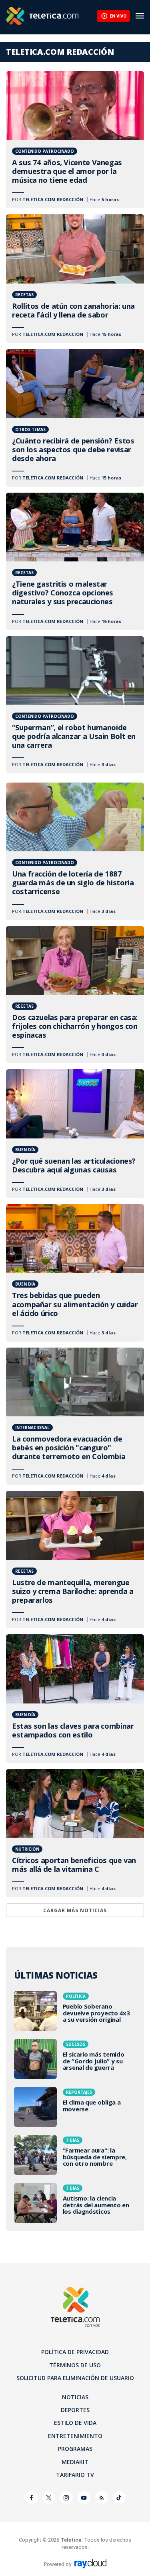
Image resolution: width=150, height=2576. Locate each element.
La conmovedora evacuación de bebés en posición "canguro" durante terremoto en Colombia (75, 1416)
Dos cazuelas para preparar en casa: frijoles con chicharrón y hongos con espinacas (75, 995)
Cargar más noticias (75, 1910)
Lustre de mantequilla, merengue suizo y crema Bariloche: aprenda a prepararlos (75, 1560)
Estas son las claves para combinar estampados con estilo (75, 1699)
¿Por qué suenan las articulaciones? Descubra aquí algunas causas (75, 1134)
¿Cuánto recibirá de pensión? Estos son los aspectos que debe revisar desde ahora (75, 418)
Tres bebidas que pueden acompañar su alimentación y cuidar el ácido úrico (75, 1273)
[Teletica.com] (51, 16)
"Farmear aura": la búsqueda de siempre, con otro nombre (75, 2155)
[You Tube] (84, 2498)
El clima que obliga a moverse (75, 2107)
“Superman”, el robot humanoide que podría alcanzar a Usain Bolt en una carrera (75, 705)
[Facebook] (31, 2498)
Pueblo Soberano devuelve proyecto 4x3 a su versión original (75, 2011)
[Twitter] (49, 2498)
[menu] (140, 16)
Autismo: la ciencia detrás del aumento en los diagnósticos (75, 2203)
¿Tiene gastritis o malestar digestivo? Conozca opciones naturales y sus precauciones (75, 561)
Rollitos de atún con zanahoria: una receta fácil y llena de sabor (75, 279)
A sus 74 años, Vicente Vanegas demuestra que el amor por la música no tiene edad (75, 140)
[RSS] (102, 2498)
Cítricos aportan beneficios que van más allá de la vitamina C (75, 1833)
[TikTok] (119, 2498)
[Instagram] (66, 2498)
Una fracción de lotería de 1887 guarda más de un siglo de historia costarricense (75, 851)
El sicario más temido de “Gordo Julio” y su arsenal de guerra (75, 2059)
